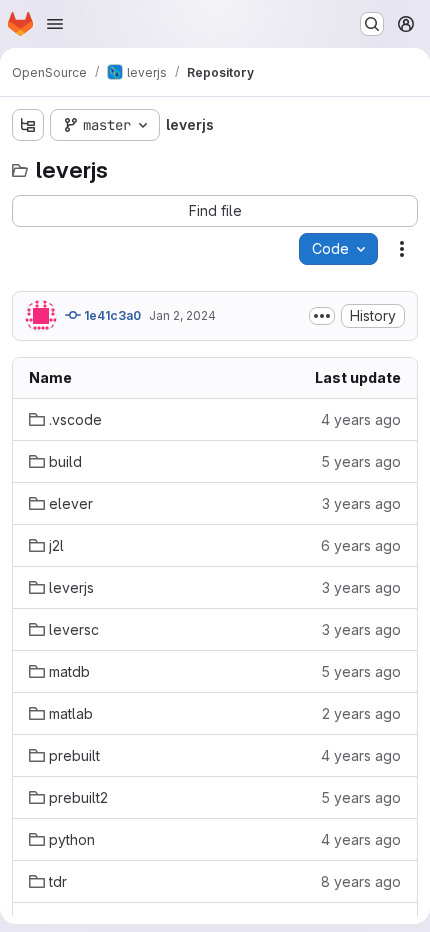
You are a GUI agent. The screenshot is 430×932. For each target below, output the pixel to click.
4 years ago (361, 419)
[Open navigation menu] (55, 24)
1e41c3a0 (111, 315)
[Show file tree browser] (28, 125)
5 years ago (361, 461)
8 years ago (361, 881)
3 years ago (361, 503)
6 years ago (361, 545)
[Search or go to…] (372, 24)
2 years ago (361, 713)
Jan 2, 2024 (182, 315)
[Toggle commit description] (322, 316)
